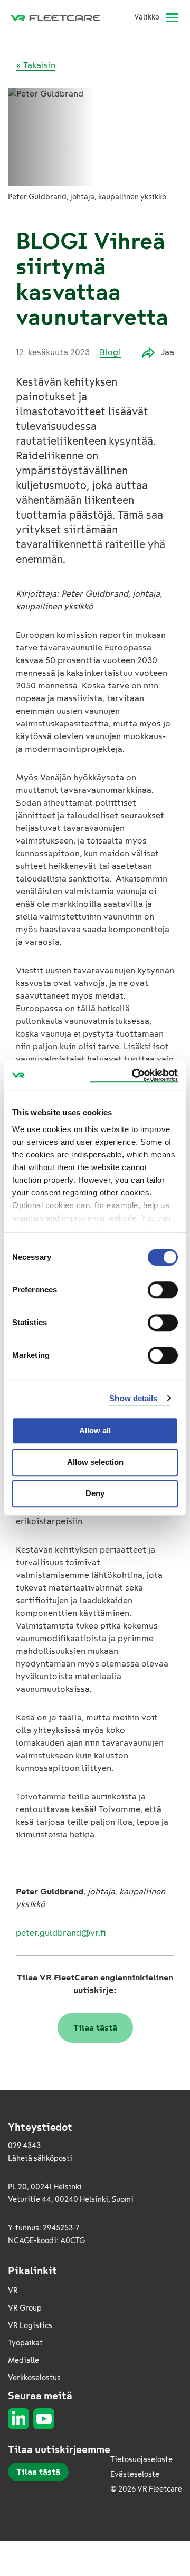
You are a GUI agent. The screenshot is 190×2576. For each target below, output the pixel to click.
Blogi (110, 352)
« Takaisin (36, 65)
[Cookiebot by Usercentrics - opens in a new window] (134, 1075)
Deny (95, 1493)
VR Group (25, 2308)
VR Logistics (30, 2326)
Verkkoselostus (34, 2378)
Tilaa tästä (95, 2028)
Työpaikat (25, 2343)
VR (13, 2291)
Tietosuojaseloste (141, 2460)
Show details (133, 1398)
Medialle (23, 2360)
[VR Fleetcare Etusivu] (60, 17)
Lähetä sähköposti (40, 2158)
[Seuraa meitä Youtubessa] (44, 2419)
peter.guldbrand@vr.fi (61, 1933)
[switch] (163, 1290)
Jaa (168, 352)
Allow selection (95, 1462)
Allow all (95, 1430)
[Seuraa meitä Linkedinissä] (18, 2419)
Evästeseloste (135, 2474)
